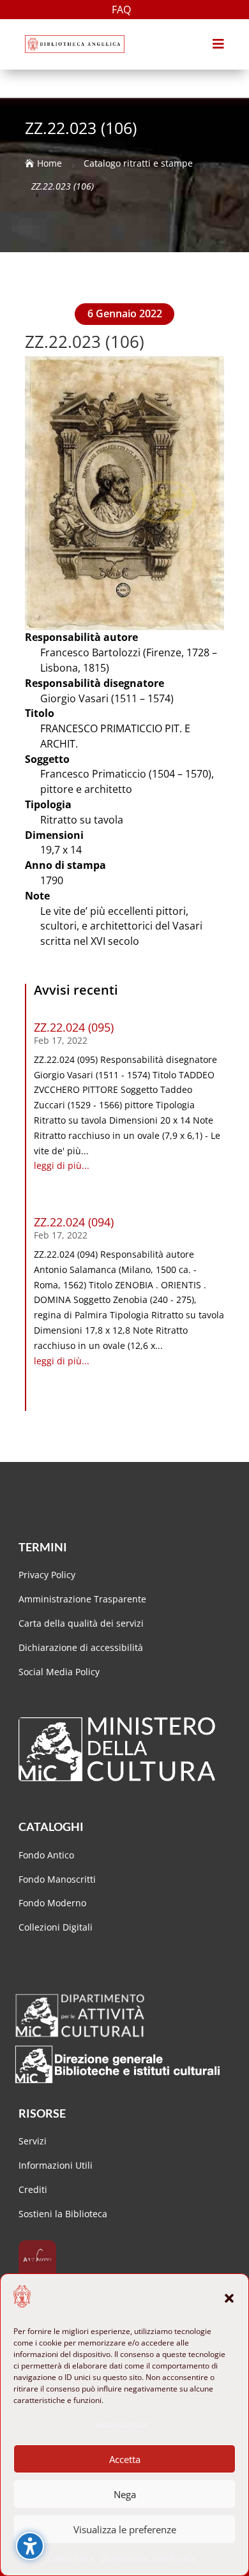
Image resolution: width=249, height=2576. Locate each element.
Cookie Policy (71, 2558)
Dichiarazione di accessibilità (82, 1647)
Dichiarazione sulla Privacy (148, 2558)
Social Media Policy (59, 1672)
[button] (229, 2298)
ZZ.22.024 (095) (74, 1027)
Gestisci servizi (122, 2424)
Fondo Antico (46, 1855)
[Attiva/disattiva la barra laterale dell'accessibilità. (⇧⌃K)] (30, 2546)
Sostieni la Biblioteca (63, 2214)
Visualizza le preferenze (125, 2529)
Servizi (33, 2141)
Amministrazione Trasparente (82, 1599)
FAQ (121, 11)
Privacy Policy (47, 1575)
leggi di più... (62, 1165)
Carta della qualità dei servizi (81, 1623)
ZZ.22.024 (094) (74, 1222)
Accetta (125, 2459)
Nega (125, 2494)
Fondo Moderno (52, 1903)
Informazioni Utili (56, 2165)
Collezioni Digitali (56, 1927)
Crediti (33, 2189)
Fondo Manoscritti (57, 1879)
